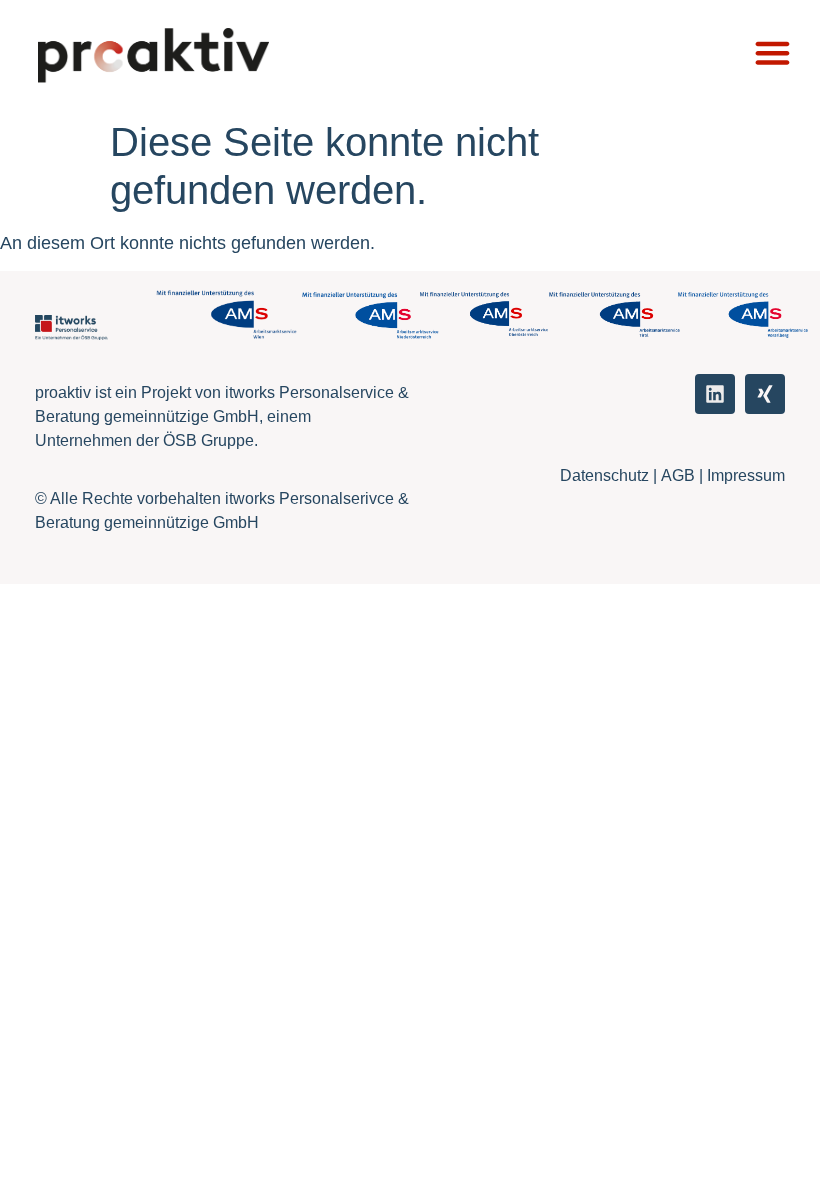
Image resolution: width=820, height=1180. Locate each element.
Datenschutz (604, 475)
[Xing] (765, 394)
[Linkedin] (715, 394)
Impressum (746, 475)
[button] (772, 52)
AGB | (684, 475)
